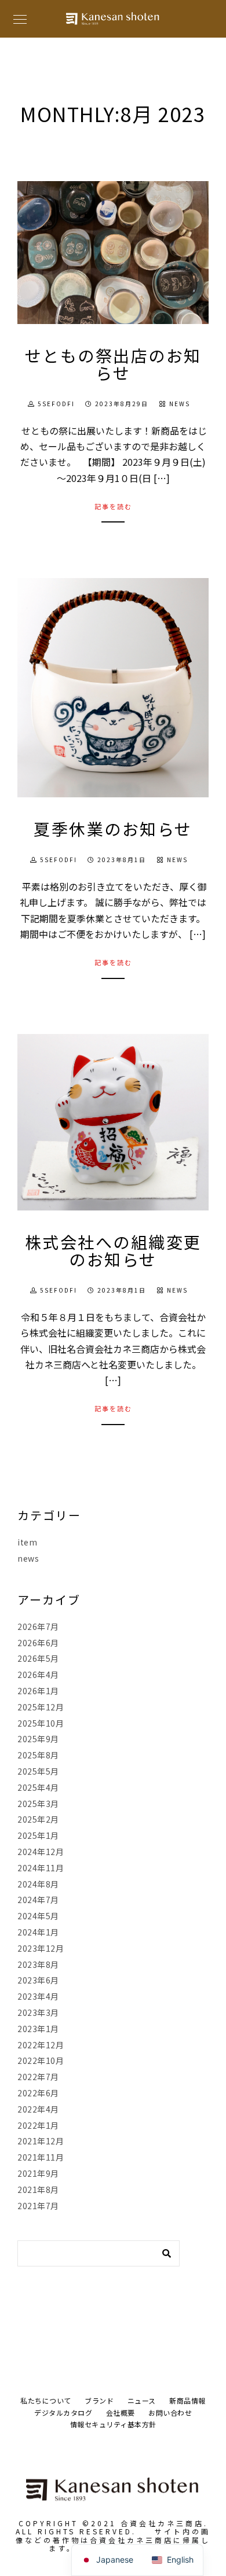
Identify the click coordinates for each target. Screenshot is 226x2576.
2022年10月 (41, 2060)
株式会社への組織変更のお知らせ (113, 1250)
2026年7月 (38, 1626)
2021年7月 (38, 2206)
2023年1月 (38, 2029)
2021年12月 (41, 2141)
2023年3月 (38, 2012)
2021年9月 (38, 2173)
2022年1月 (38, 2125)
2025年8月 (38, 1755)
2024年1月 (38, 1932)
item (27, 1542)
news (180, 404)
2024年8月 (38, 1884)
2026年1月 (38, 1691)
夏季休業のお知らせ (113, 829)
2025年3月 (38, 1804)
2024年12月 (41, 1852)
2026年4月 (38, 1675)
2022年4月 (38, 2109)
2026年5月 (38, 1658)
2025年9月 (38, 1739)
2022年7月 (38, 2077)
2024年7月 (38, 1900)
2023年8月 (38, 1964)
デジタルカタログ (63, 2413)
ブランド (99, 2400)
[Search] (162, 2250)
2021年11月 (41, 2157)
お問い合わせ (170, 2413)
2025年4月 (38, 1787)
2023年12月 (41, 1948)
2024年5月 (38, 1916)
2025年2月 (38, 1819)
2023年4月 (38, 1996)
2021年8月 (38, 2189)
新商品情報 (187, 2400)
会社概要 (121, 2413)
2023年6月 (38, 1980)
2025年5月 (38, 1771)
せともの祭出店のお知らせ (113, 364)
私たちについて (46, 2400)
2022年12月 (41, 2045)
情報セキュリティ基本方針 (113, 2424)
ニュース (142, 2400)
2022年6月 (38, 2093)
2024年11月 (41, 1868)
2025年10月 (41, 1723)
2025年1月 (38, 1835)
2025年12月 (41, 1707)
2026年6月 (38, 1643)
